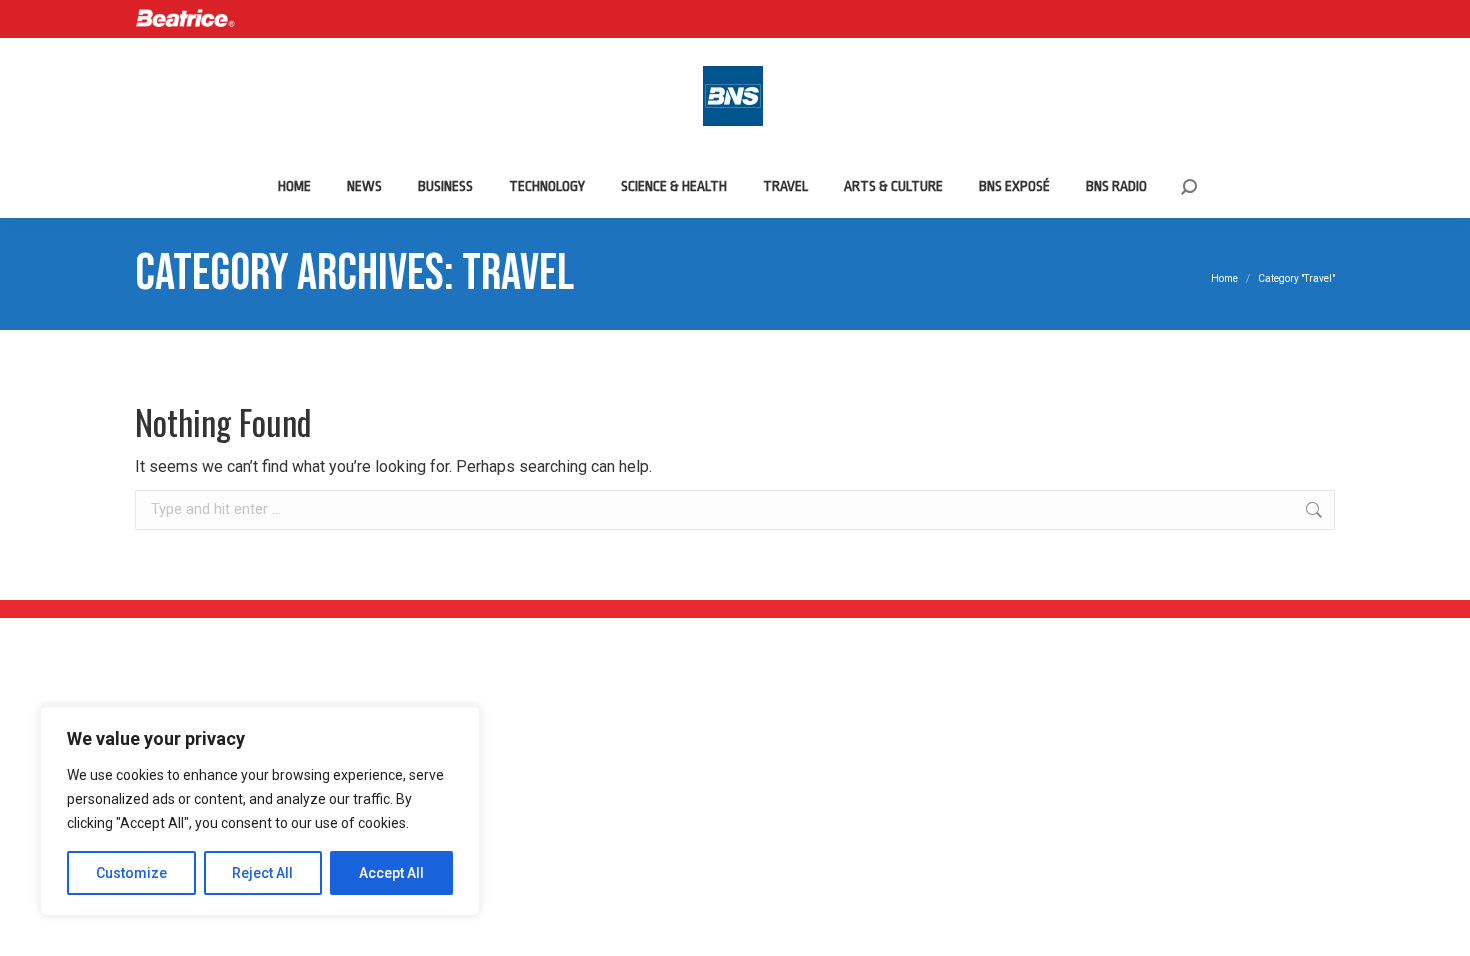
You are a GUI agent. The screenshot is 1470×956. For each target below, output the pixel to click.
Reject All (262, 873)
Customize (131, 873)
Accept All (391, 873)
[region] (260, 811)
